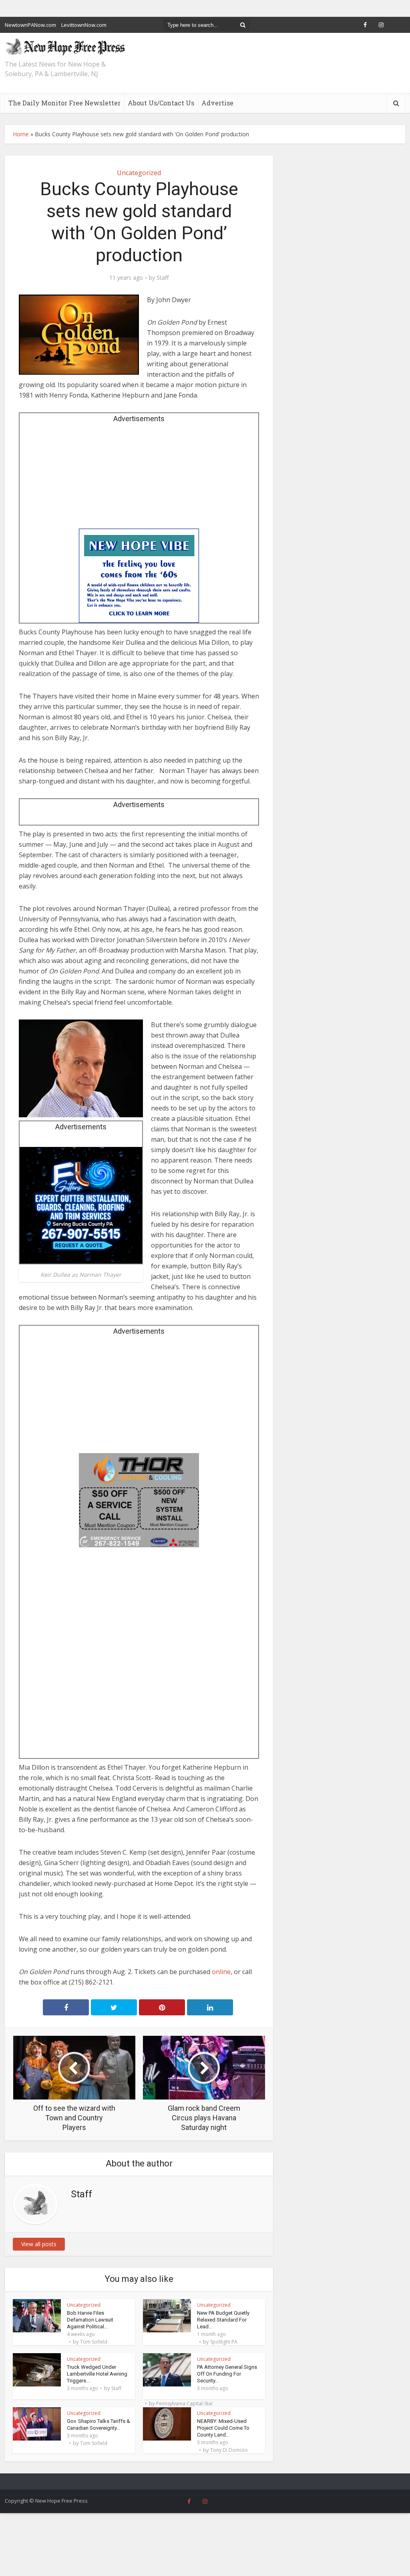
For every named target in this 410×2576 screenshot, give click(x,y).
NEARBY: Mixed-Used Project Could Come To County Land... (223, 2428)
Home (21, 134)
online (221, 1972)
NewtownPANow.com (30, 25)
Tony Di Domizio (229, 2450)
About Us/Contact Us (161, 103)
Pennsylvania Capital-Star (185, 2404)
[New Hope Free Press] (65, 46)
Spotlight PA (224, 2342)
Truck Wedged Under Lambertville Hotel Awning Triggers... (97, 2374)
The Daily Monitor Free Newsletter (64, 103)
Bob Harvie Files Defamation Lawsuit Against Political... (90, 2320)
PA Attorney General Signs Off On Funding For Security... (227, 2374)
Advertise (217, 103)
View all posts (39, 2244)
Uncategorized (139, 173)
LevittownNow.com (84, 25)
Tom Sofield (94, 2342)
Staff (163, 278)
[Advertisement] (139, 478)
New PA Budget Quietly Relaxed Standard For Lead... (223, 2320)
